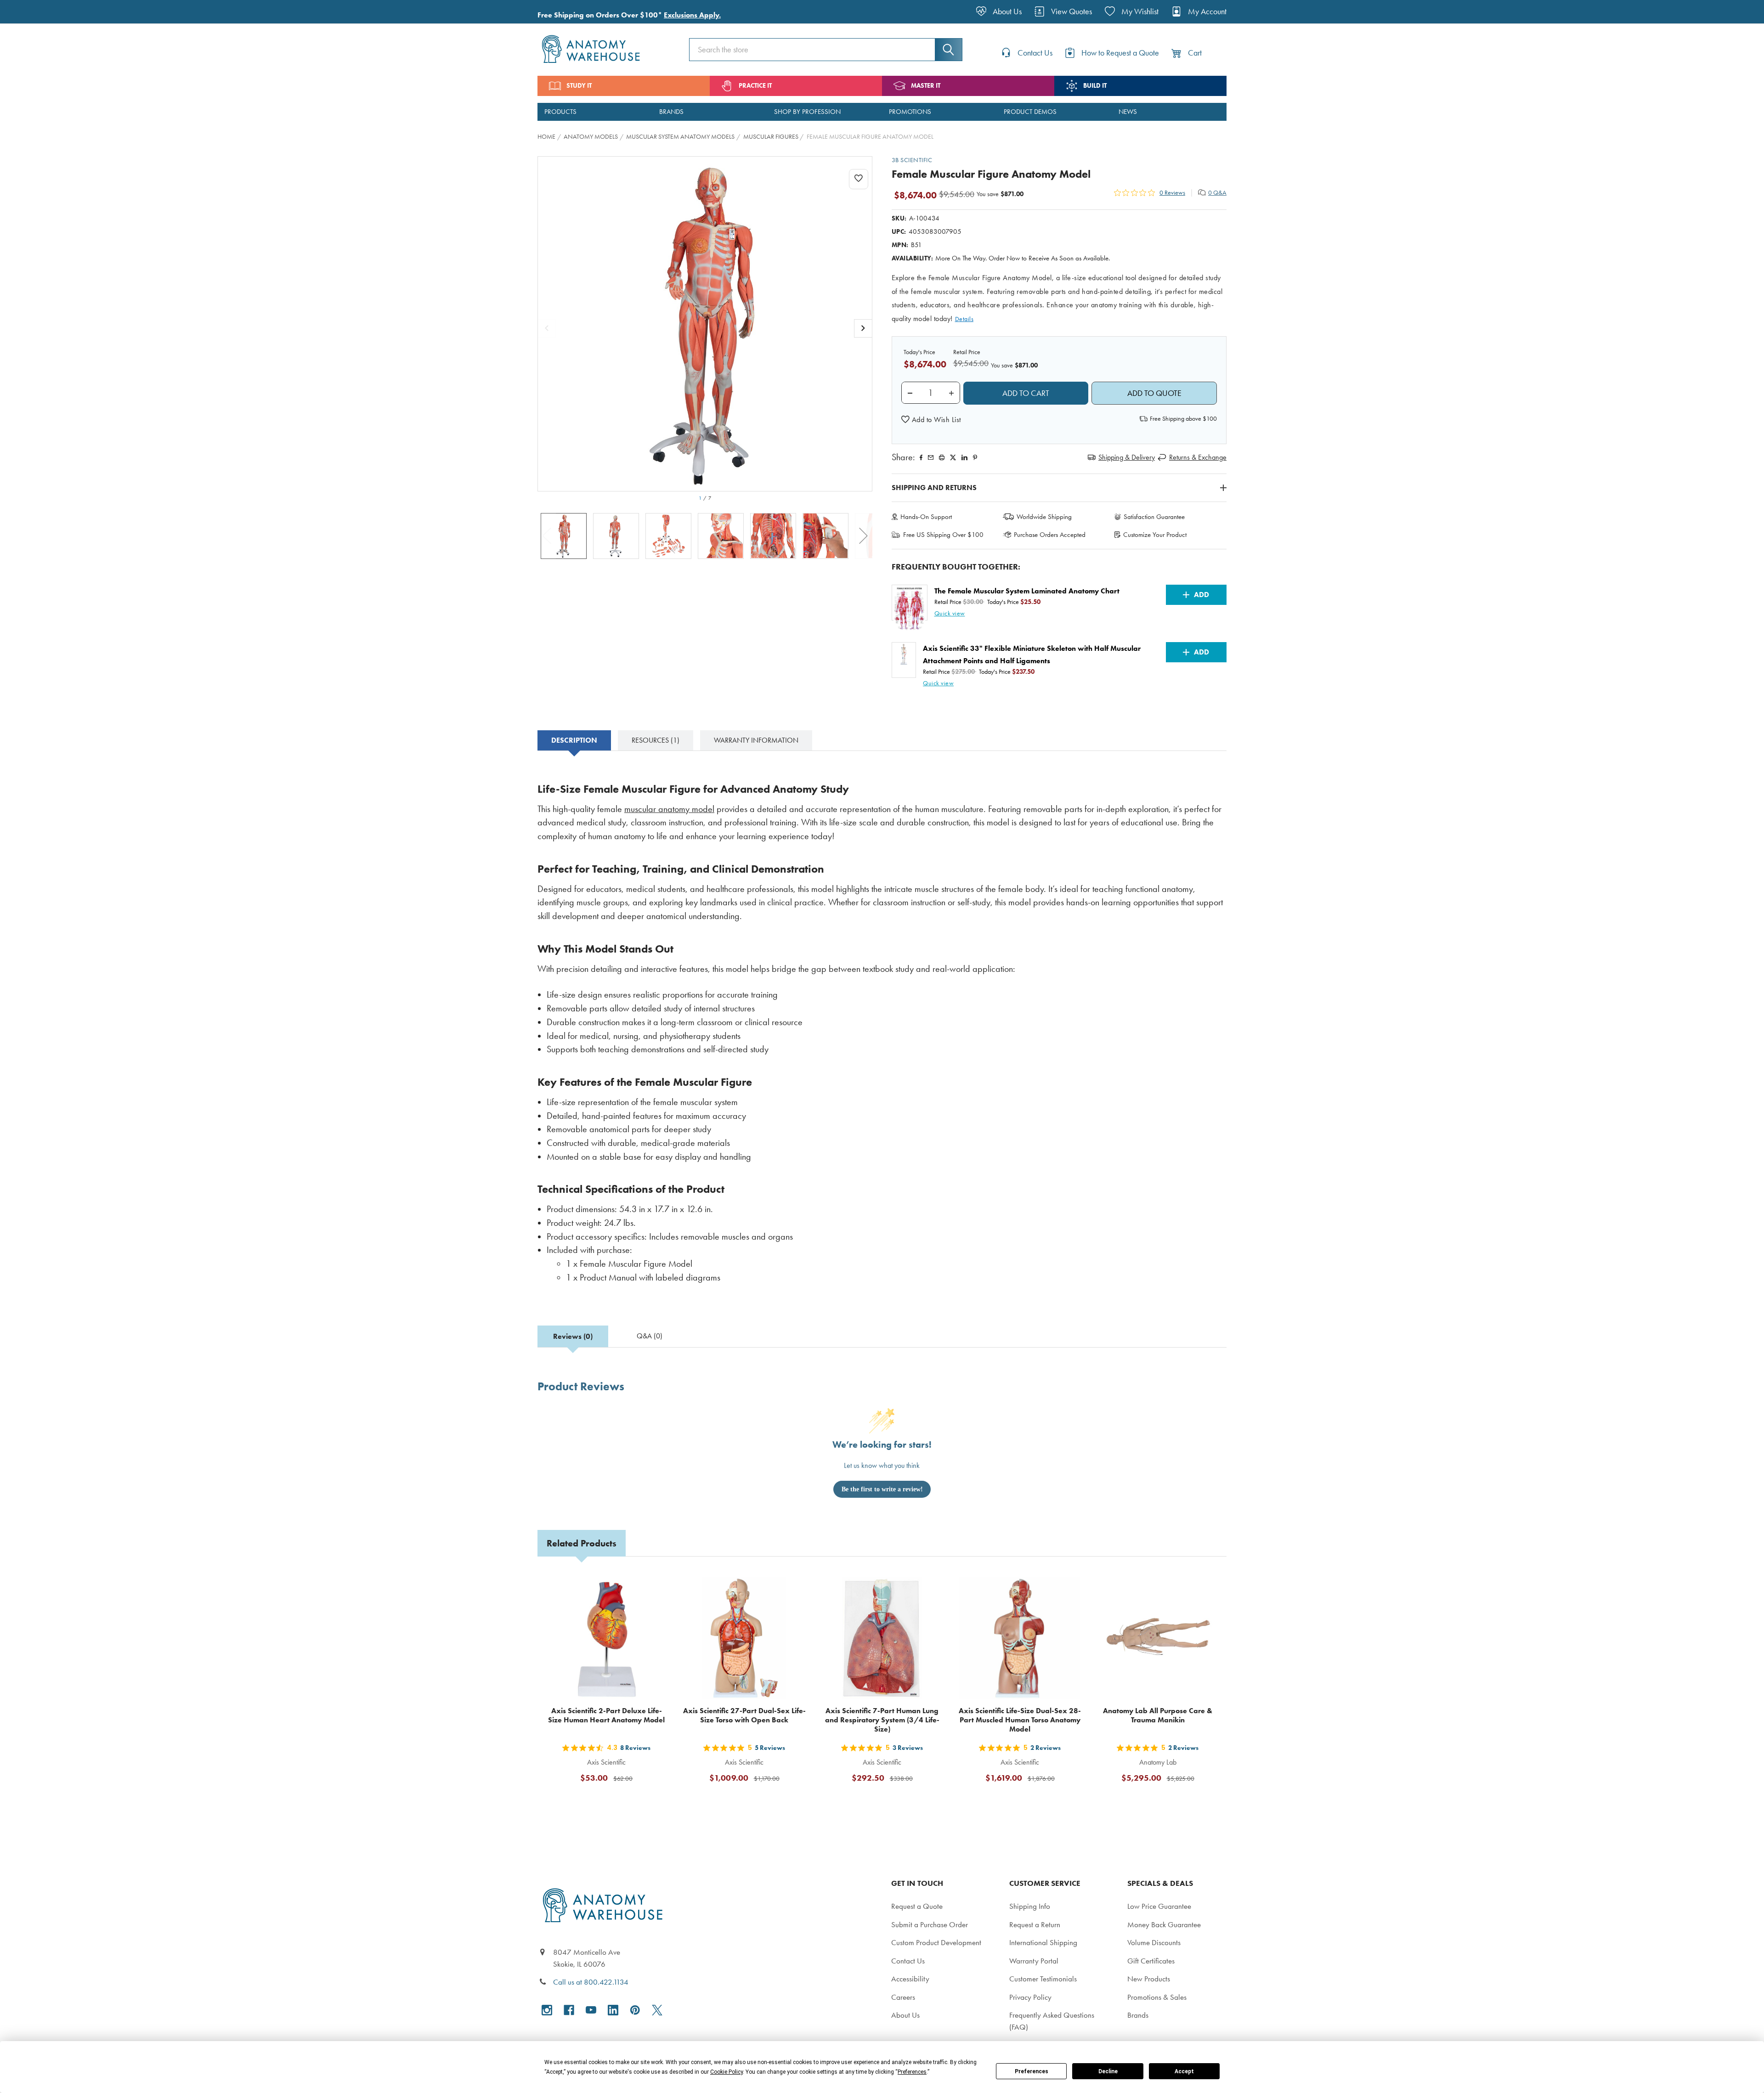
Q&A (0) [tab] (650, 1336)
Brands (1138, 2015)
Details (964, 319)
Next (864, 536)
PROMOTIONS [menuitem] (910, 112)
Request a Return (1035, 1924)
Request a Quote (917, 1906)
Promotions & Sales (1157, 1997)
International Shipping (1043, 1942)
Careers (903, 1997)
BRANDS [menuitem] (671, 112)
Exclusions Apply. (692, 15)
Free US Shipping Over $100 (943, 535)
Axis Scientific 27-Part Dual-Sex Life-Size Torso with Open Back (744, 1715)
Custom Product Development (936, 1942)
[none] (705, 324)
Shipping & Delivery (1127, 457)
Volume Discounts (1154, 1942)
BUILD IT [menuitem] (1095, 86)
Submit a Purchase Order (930, 1924)
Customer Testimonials (1043, 1979)
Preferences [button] (912, 2072)
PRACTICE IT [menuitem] (755, 86)
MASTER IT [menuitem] (926, 86)
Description (574, 740)
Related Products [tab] (582, 1543)
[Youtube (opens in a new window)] (591, 2010)
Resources (656, 740)
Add (1201, 595)
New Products (1149, 1979)
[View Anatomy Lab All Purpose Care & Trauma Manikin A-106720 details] (1158, 1638)
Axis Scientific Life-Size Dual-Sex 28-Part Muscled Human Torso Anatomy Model (1020, 1720)
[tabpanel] (882, 1030)
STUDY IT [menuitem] (579, 86)
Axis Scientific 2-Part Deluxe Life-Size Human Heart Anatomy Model (606, 1715)
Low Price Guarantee (1159, 1906)
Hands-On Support (926, 517)
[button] (931, 420)
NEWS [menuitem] (1128, 112)
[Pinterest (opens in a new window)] (975, 457)
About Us (905, 2015)
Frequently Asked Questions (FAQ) (1052, 2021)
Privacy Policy (1030, 1997)
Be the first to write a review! (882, 1489)
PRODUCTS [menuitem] (560, 112)
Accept (1184, 2071)
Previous (547, 536)
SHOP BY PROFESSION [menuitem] (807, 112)
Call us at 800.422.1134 (591, 1982)
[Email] (931, 457)
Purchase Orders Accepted (1050, 535)
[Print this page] (942, 457)
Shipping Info (1030, 1906)
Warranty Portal (1034, 1961)
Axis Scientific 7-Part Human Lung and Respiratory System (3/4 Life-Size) (882, 1720)
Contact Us (908, 1961)
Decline (1108, 2071)
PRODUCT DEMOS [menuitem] (1030, 112)
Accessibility (910, 1979)
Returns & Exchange (1198, 457)
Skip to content (28, 11)
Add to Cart (612, 1800)
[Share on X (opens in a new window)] (953, 457)
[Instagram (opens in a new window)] (547, 2010)
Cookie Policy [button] (727, 2072)
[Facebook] (921, 457)
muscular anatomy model (669, 809)
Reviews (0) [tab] (573, 1336)
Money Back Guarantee (1164, 1924)
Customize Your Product (1155, 535)
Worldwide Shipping (1044, 517)
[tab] (574, 740)
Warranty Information (756, 740)
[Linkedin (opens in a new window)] (964, 457)
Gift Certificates (1151, 1961)
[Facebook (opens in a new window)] (569, 2010)
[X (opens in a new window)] (657, 2010)
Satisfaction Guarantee (1154, 517)
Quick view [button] (950, 613)
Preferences (1032, 2071)
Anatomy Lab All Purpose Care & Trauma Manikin (1158, 1715)
